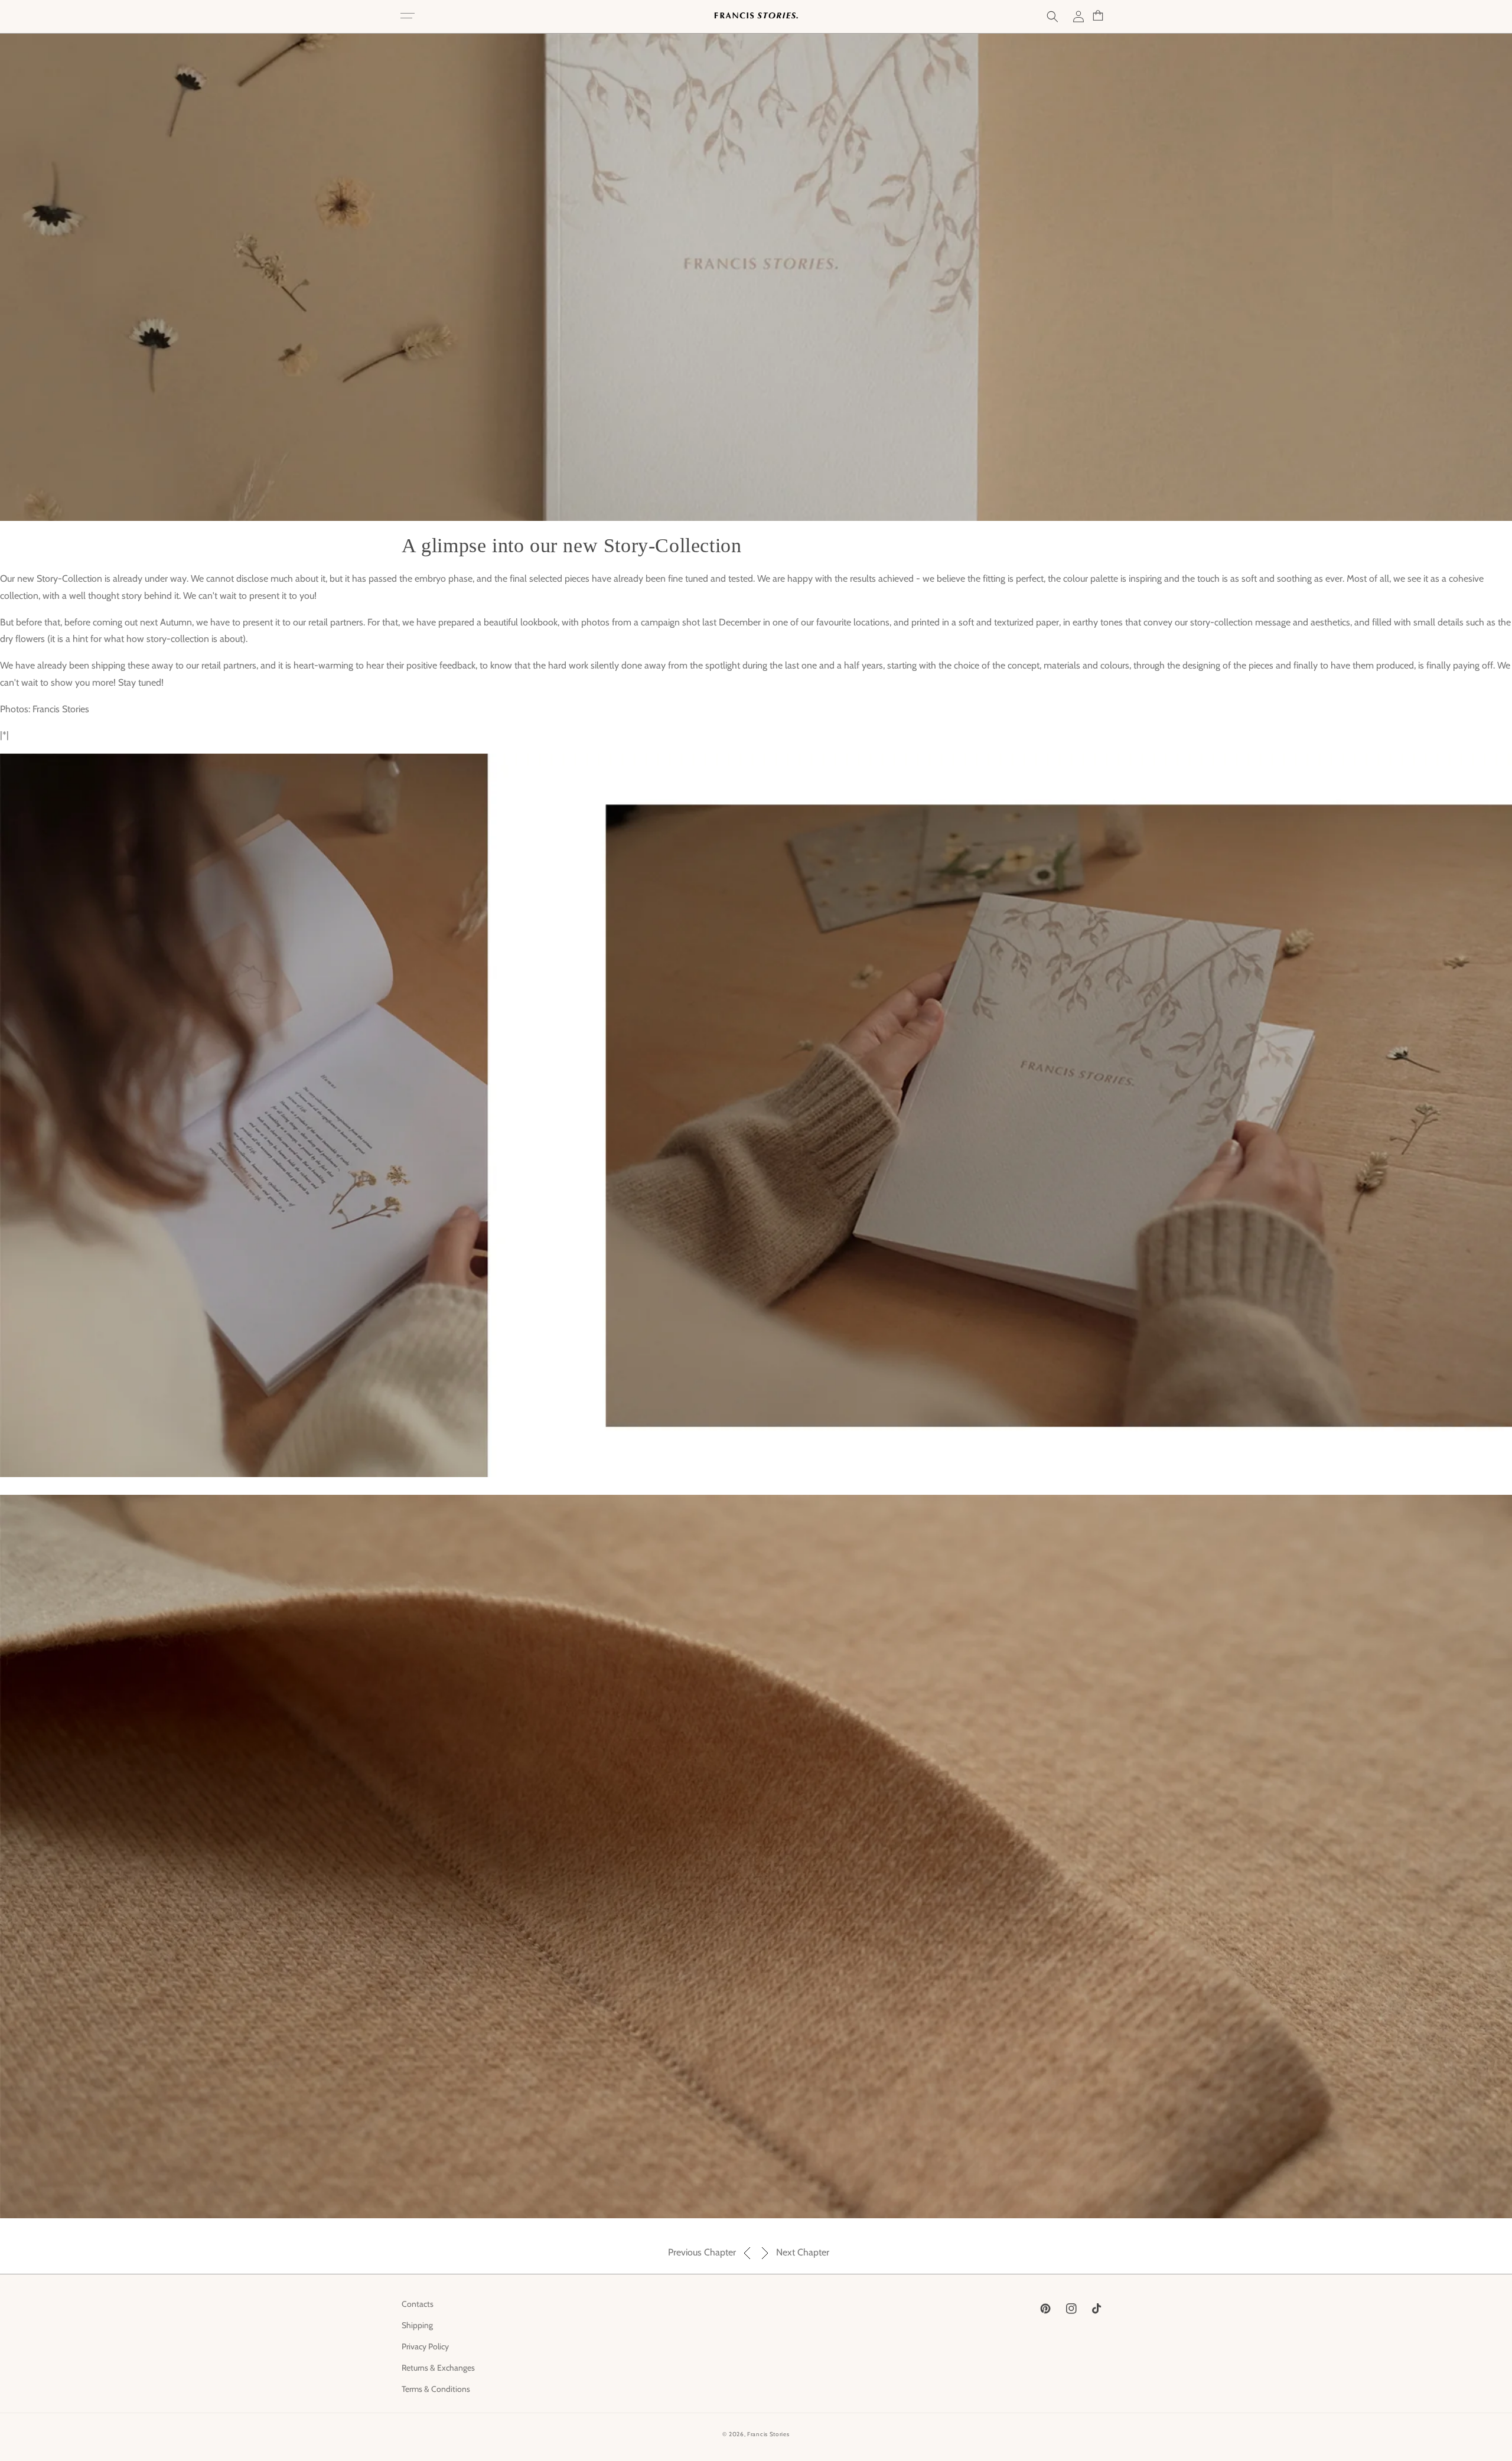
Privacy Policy (425, 2346)
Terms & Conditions (436, 2389)
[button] (408, 17)
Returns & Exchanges (438, 2368)
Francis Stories (768, 2434)
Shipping (417, 2325)
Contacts (418, 2304)
